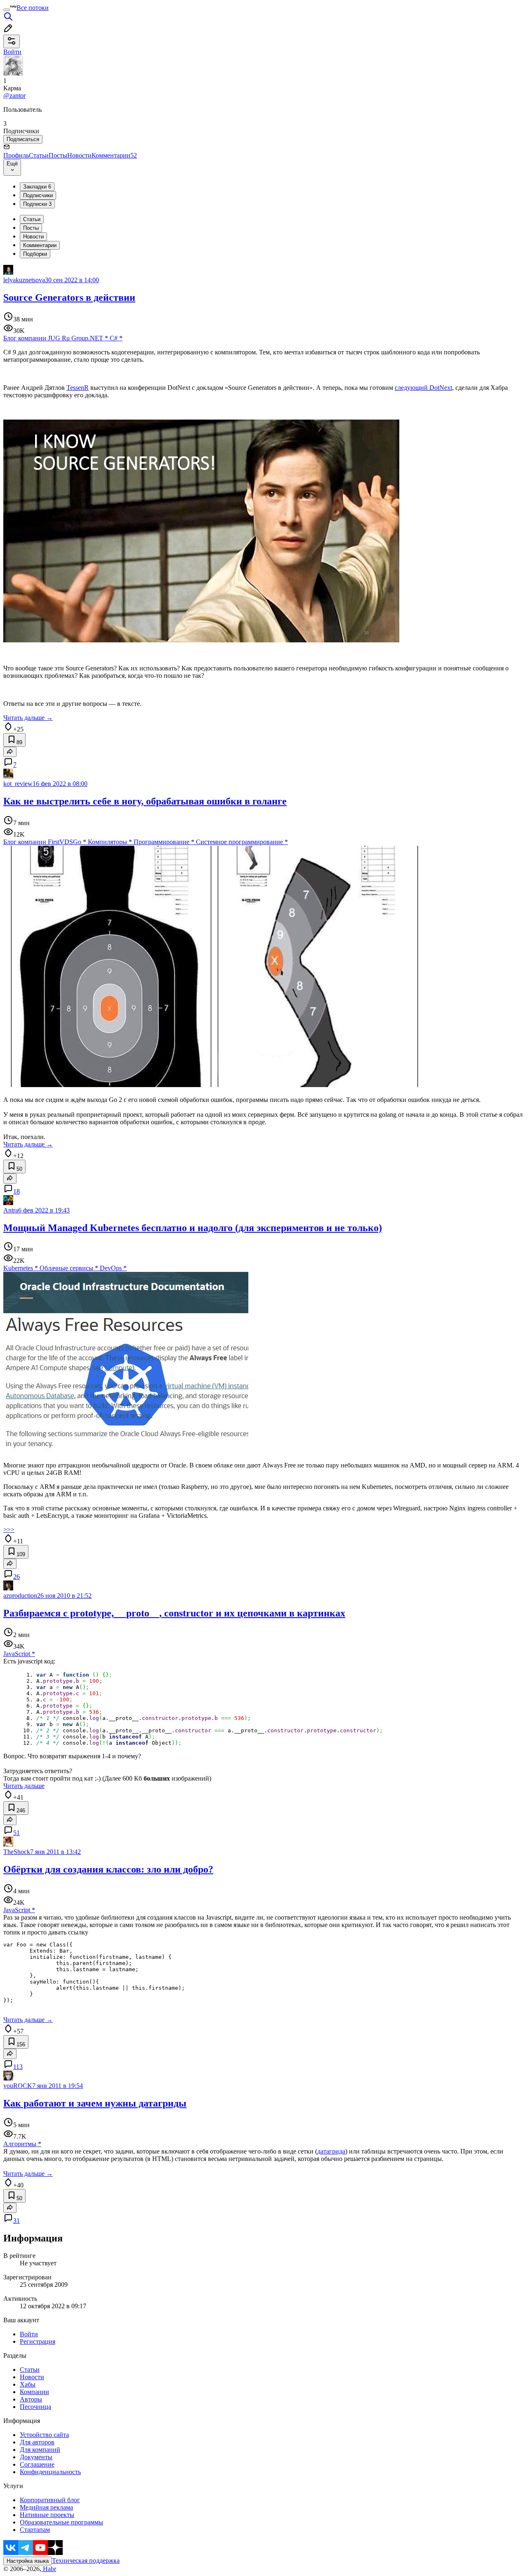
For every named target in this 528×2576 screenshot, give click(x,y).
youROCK (18, 2086)
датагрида (331, 2151)
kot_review (18, 784)
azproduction (20, 1596)
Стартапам (35, 2530)
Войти (29, 2334)
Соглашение (37, 2464)
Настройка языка (28, 2561)
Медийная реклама (46, 2507)
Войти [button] (12, 52)
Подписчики (38, 195)
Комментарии (114, 155)
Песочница (35, 2407)
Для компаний (40, 2450)
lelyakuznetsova (24, 280)
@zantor (14, 96)
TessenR (78, 388)
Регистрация (38, 2341)
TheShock (17, 1852)
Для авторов (37, 2442)
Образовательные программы (61, 2522)
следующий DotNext (423, 388)
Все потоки (33, 8)
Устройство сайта (44, 2435)
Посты (58, 155)
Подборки (35, 254)
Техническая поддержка (86, 2561)
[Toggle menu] (7, 10)
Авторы (31, 2399)
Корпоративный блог (50, 2500)
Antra (11, 1210)
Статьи (39, 155)
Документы (36, 2457)
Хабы (28, 2384)
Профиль (16, 155)
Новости (79, 155)
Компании (34, 2392)
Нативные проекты (47, 2515)
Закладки (37, 187)
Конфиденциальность (50, 2472)
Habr (49, 2569)
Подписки (37, 204)
